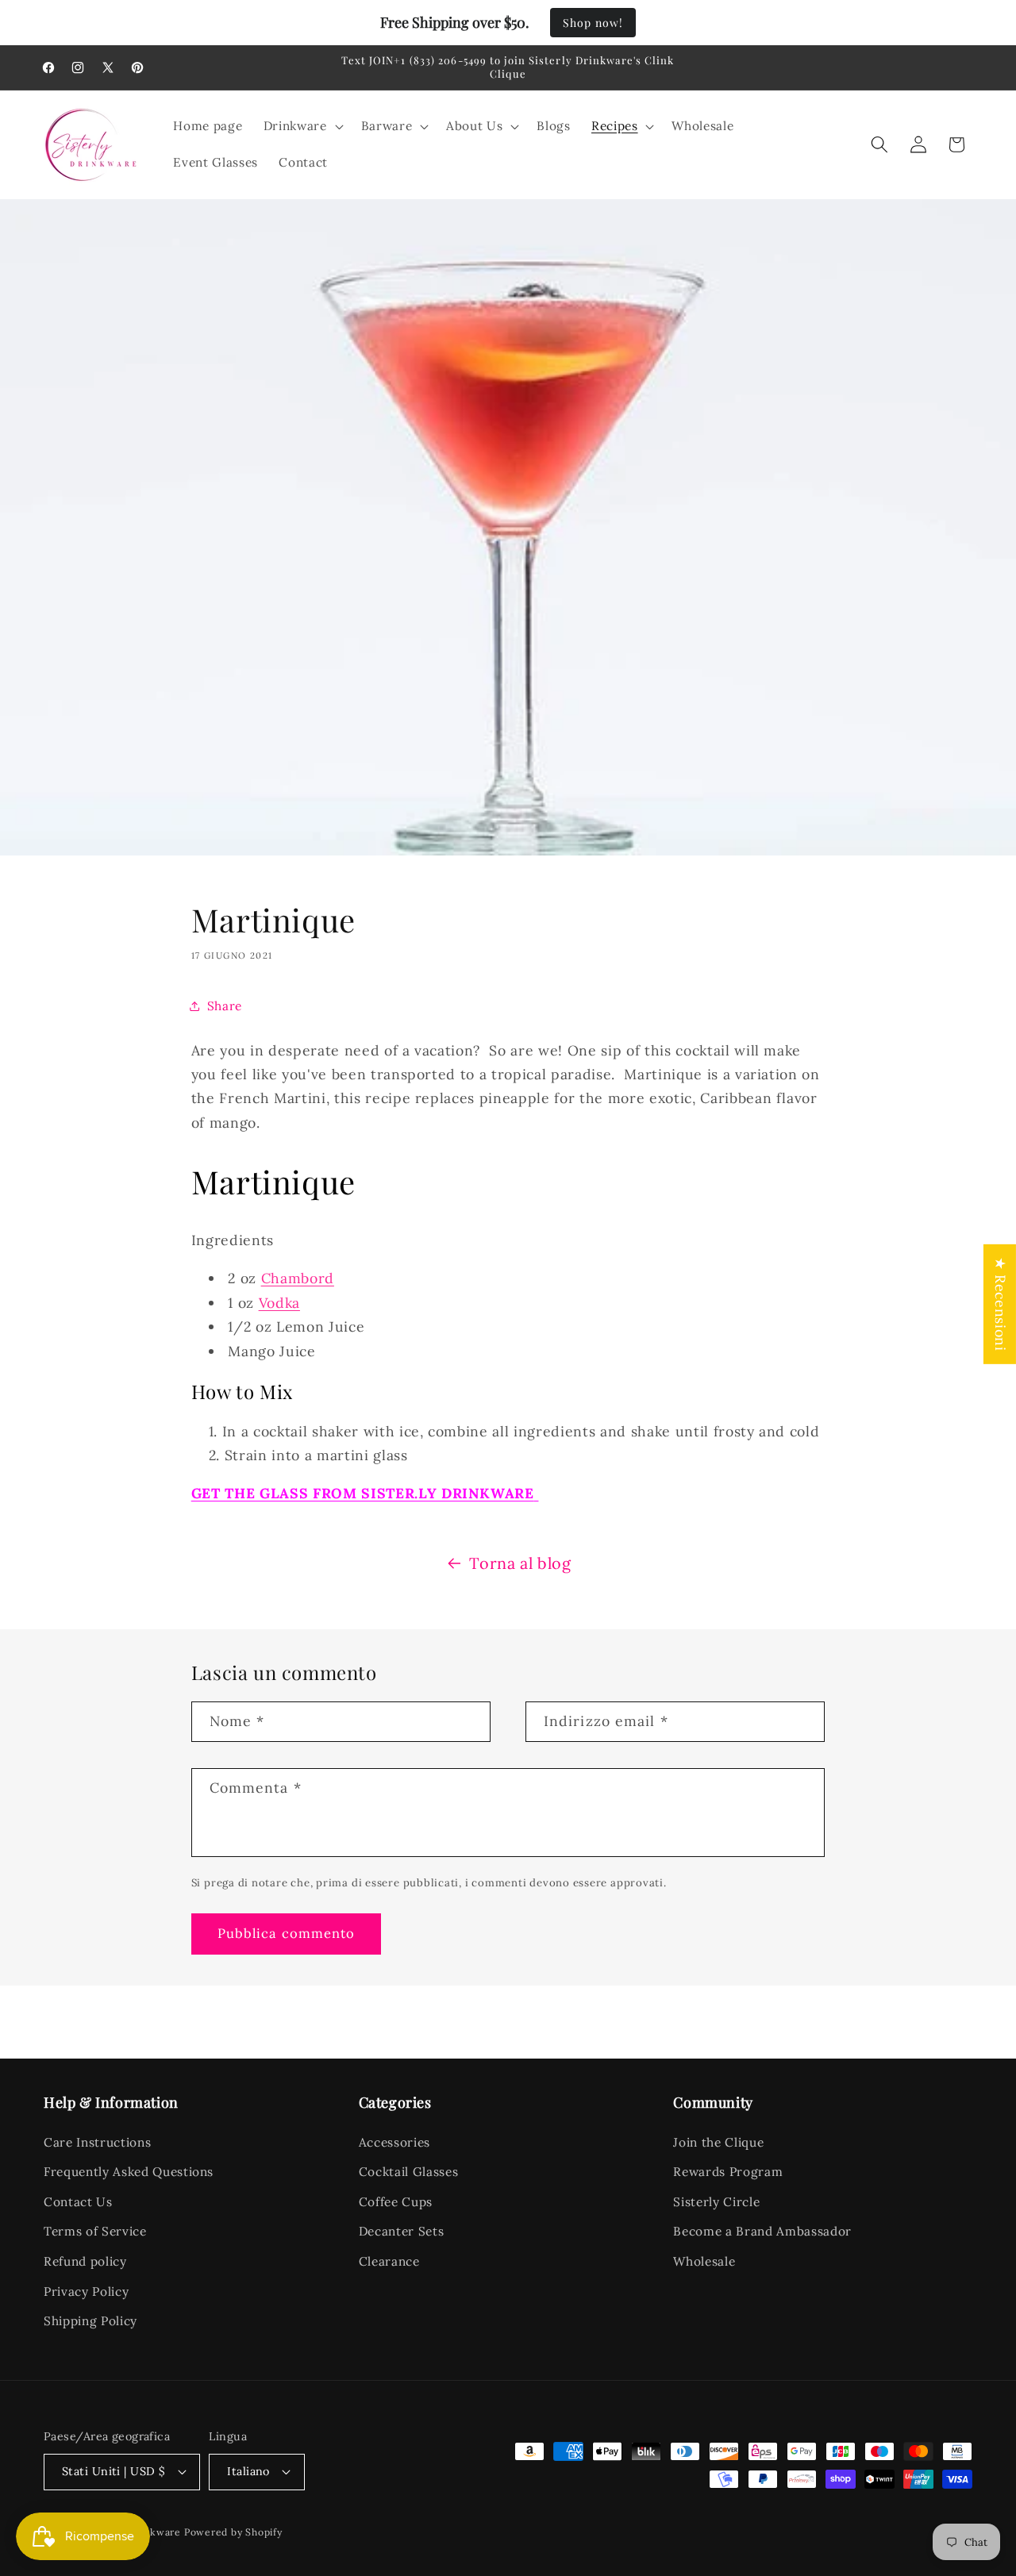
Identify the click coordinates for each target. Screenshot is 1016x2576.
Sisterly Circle (716, 2202)
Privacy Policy (86, 2291)
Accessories (394, 2142)
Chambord (298, 1278)
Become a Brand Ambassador (762, 2231)
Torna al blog (520, 1563)
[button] (302, 126)
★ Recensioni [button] (1001, 1304)
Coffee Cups (396, 2202)
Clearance (389, 2261)
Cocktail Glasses (409, 2172)
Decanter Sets (402, 2231)
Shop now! (593, 23)
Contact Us (78, 2202)
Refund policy (85, 2261)
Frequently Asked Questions (129, 2172)
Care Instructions (97, 2142)
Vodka (279, 1303)
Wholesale (704, 2261)
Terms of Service (95, 2231)
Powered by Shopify (233, 2532)
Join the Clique (718, 2142)
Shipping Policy (90, 2321)
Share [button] (225, 1006)
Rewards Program (728, 2172)
